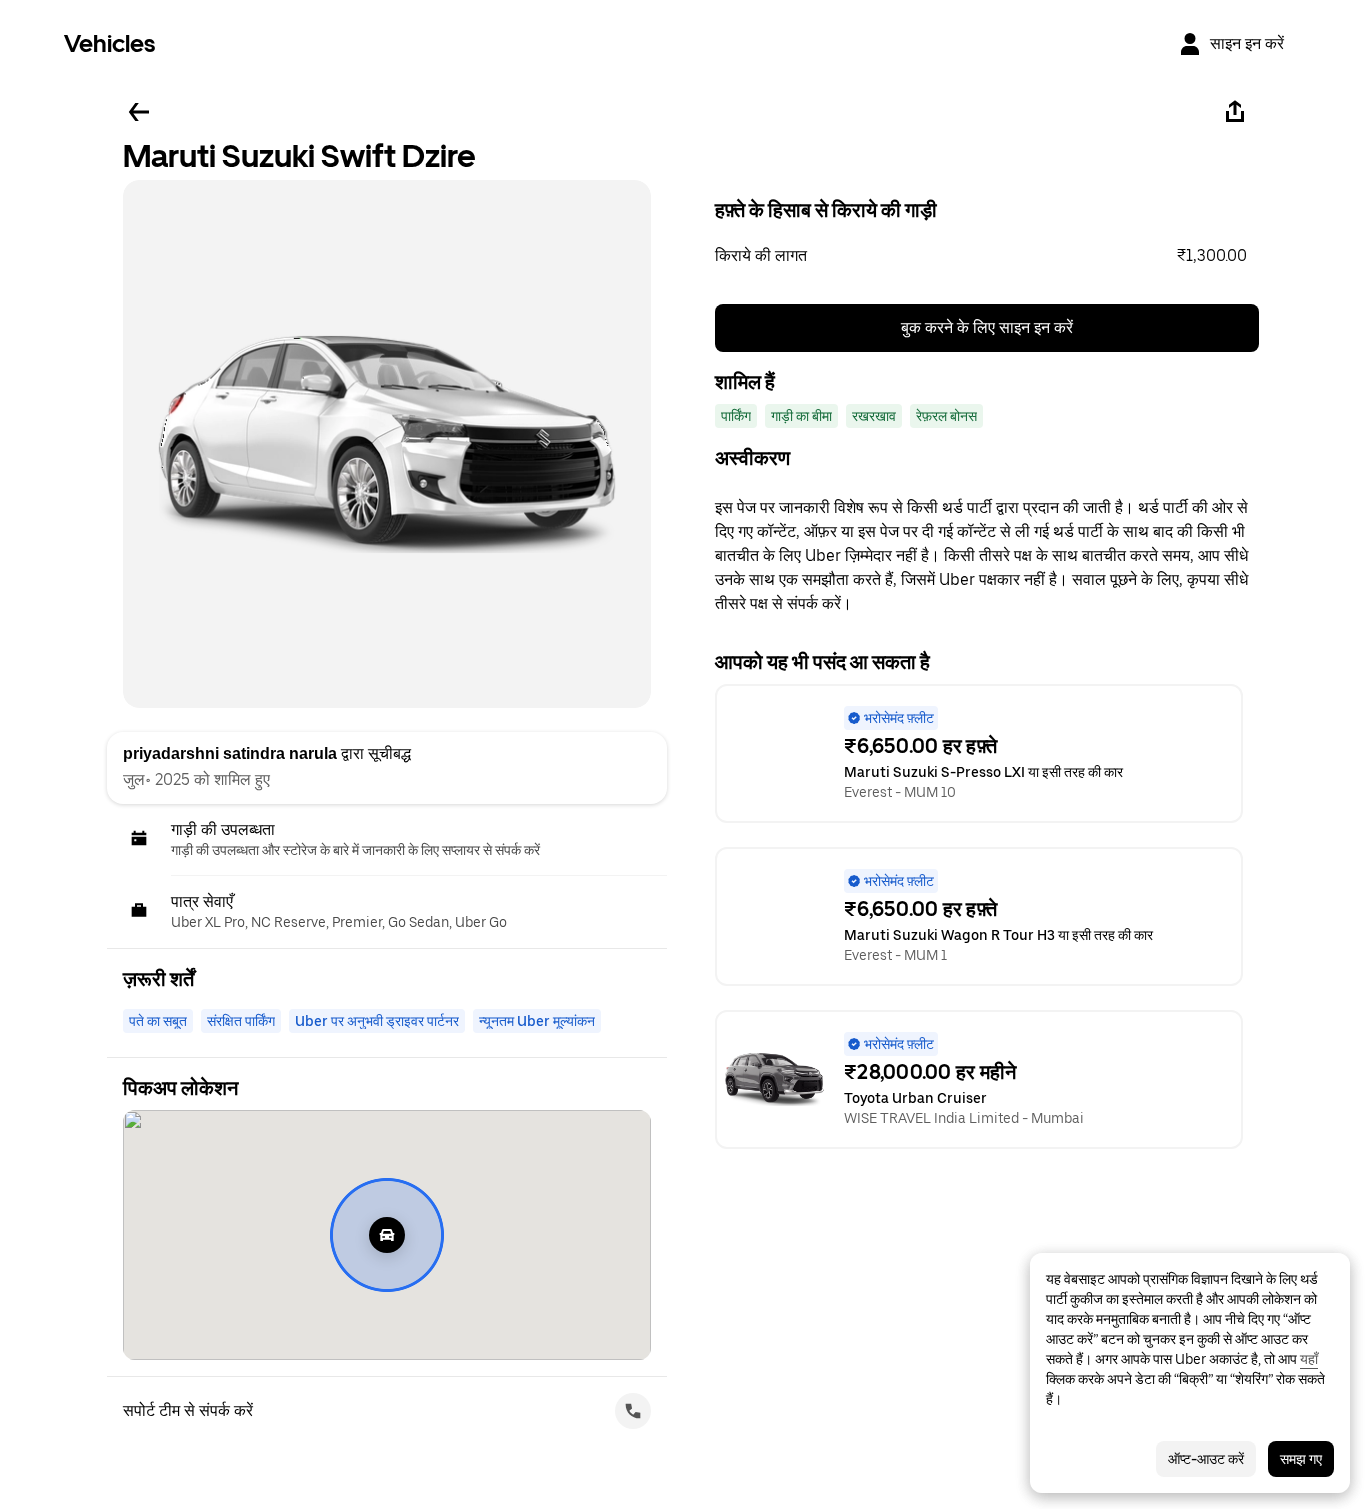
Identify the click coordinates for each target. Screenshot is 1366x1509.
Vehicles (109, 43)
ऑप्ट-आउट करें (1206, 1459)
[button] (987, 256)
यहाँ (1309, 1359)
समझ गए (1301, 1459)
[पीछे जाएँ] (139, 112)
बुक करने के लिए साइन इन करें (987, 327)
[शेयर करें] (1235, 112)
